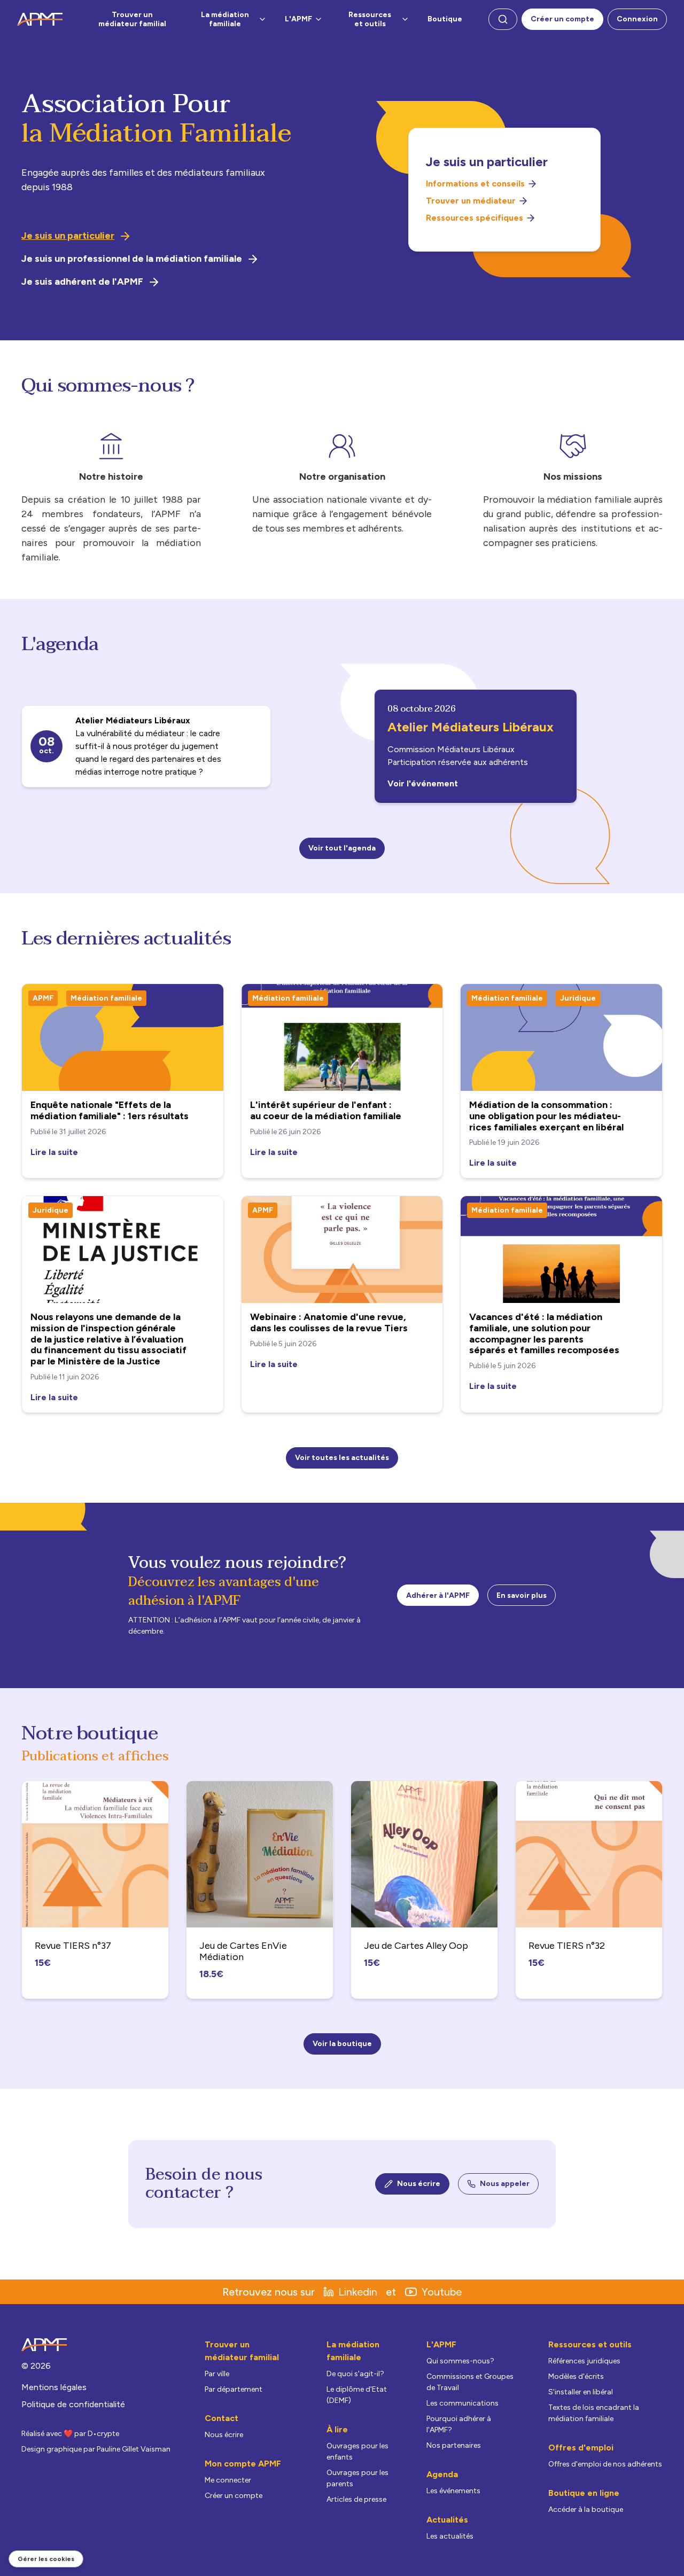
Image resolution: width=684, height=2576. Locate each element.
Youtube (442, 2292)
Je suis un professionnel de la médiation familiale (132, 259)
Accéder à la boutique (586, 2509)
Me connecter (228, 2480)
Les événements (453, 2491)
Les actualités (450, 2536)
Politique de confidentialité (73, 2404)
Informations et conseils (475, 184)
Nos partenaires (454, 2445)
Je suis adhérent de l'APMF (82, 282)
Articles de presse (356, 2499)
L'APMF (298, 19)
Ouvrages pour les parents (357, 2478)
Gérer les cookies (46, 2559)
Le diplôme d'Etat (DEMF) (357, 2395)
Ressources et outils (370, 19)
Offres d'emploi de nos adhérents (605, 2464)
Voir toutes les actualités (342, 1458)
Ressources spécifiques (475, 218)
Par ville (217, 2374)
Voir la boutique (342, 2044)
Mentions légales (54, 2387)
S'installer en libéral (581, 2392)
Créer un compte (562, 19)
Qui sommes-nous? (460, 2361)
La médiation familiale (225, 19)
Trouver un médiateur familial (132, 19)
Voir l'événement (423, 783)
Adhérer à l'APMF (438, 1595)
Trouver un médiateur (471, 201)
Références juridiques (584, 2361)
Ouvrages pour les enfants (357, 2452)
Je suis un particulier (68, 236)
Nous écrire (419, 2184)
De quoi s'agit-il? (355, 2374)
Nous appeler (505, 2184)
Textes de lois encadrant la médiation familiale (594, 2413)
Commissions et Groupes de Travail (470, 2382)
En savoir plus (522, 1595)
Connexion (637, 19)
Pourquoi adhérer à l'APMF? (459, 2424)
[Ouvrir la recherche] (503, 19)
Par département (234, 2389)
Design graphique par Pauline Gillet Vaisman (96, 2449)
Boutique (445, 19)
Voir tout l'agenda (342, 848)
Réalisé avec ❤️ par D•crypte (70, 2434)
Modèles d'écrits (576, 2376)
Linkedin (358, 2292)
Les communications (463, 2403)
